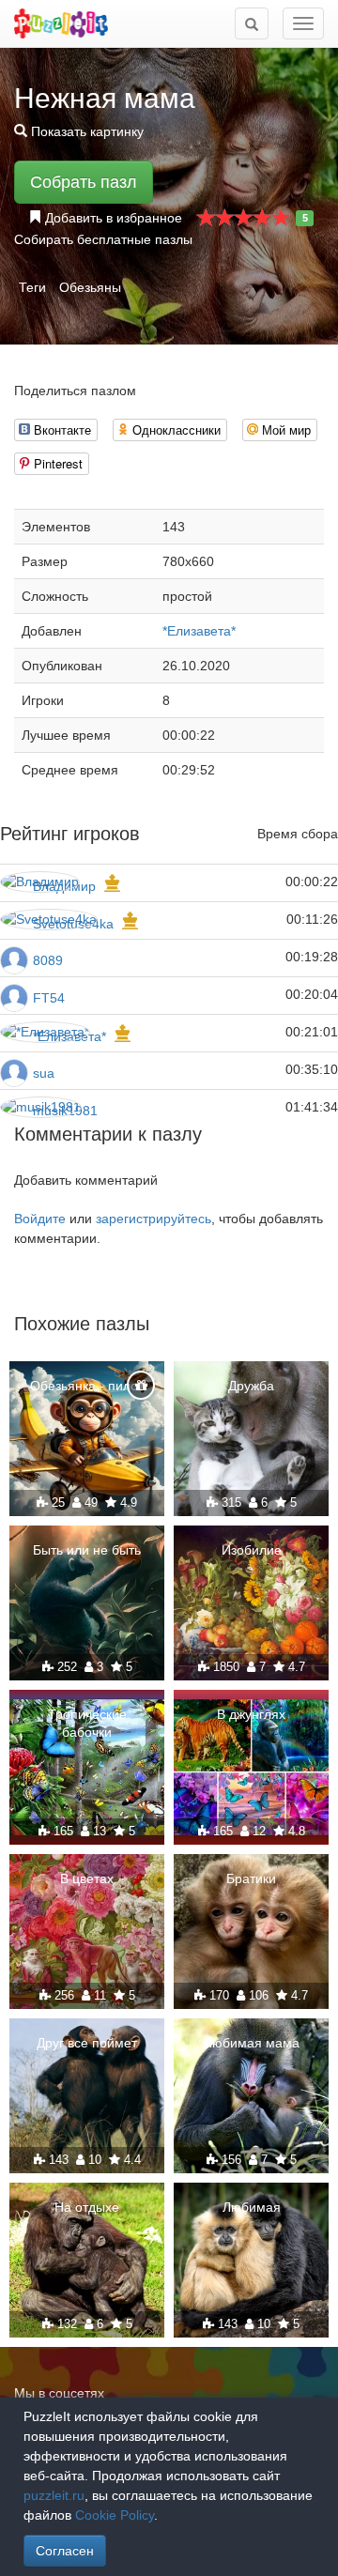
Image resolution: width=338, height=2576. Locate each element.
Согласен (65, 2551)
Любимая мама (252, 2043)
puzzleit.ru (54, 2495)
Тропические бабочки (87, 1723)
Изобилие (252, 1550)
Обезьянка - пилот (87, 1386)
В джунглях (251, 1714)
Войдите (40, 1219)
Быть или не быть (87, 1550)
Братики (251, 1878)
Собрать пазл (84, 182)
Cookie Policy (115, 2515)
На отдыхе (87, 2207)
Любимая (252, 2207)
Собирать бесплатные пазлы (103, 239)
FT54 (49, 998)
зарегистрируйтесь (154, 1219)
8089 (48, 960)
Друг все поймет (87, 2043)
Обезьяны (90, 287)
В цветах (87, 1878)
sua (44, 1073)
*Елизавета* (199, 631)
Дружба (251, 1386)
